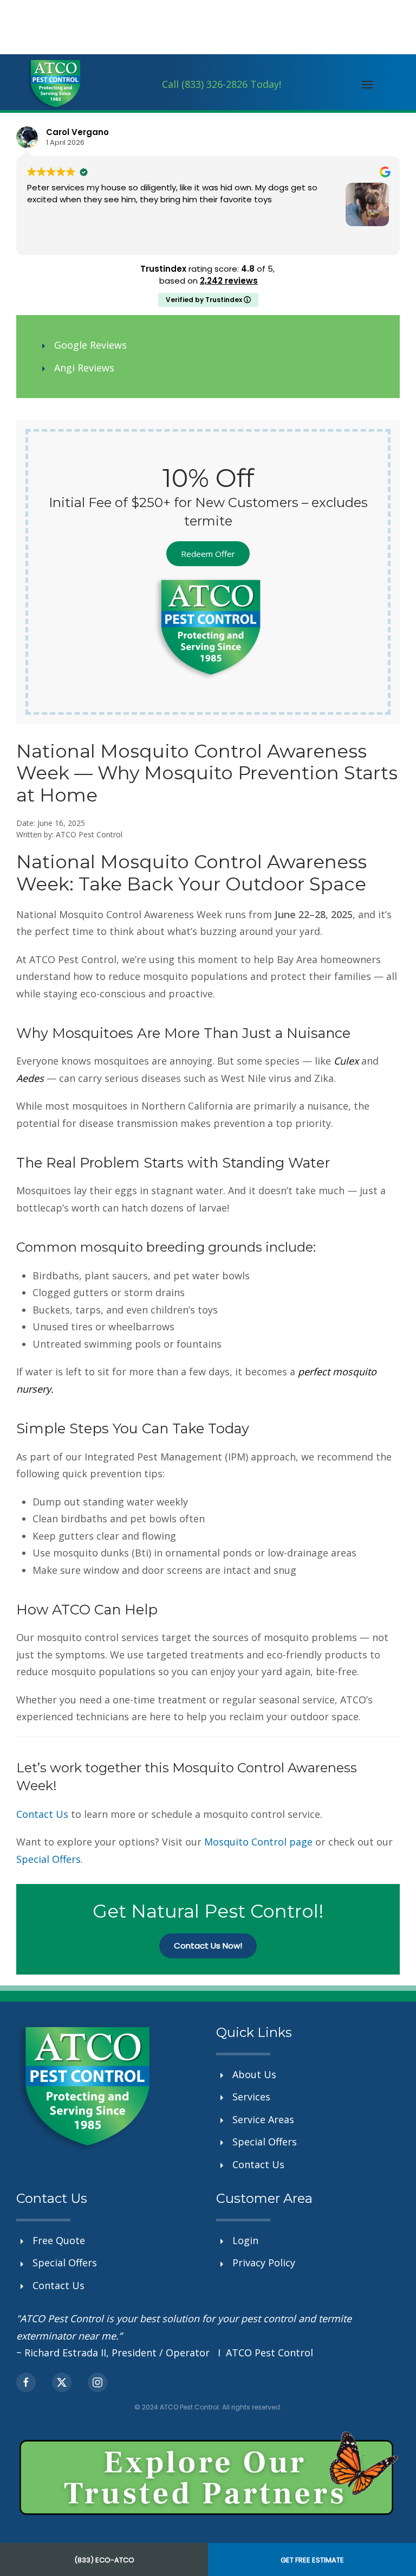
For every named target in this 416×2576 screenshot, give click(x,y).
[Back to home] (54, 84)
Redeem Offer (208, 554)
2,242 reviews (229, 281)
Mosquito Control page (258, 1842)
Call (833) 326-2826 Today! (222, 84)
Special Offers (48, 1859)
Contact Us (42, 1814)
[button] (368, 85)
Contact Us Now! (208, 1946)
